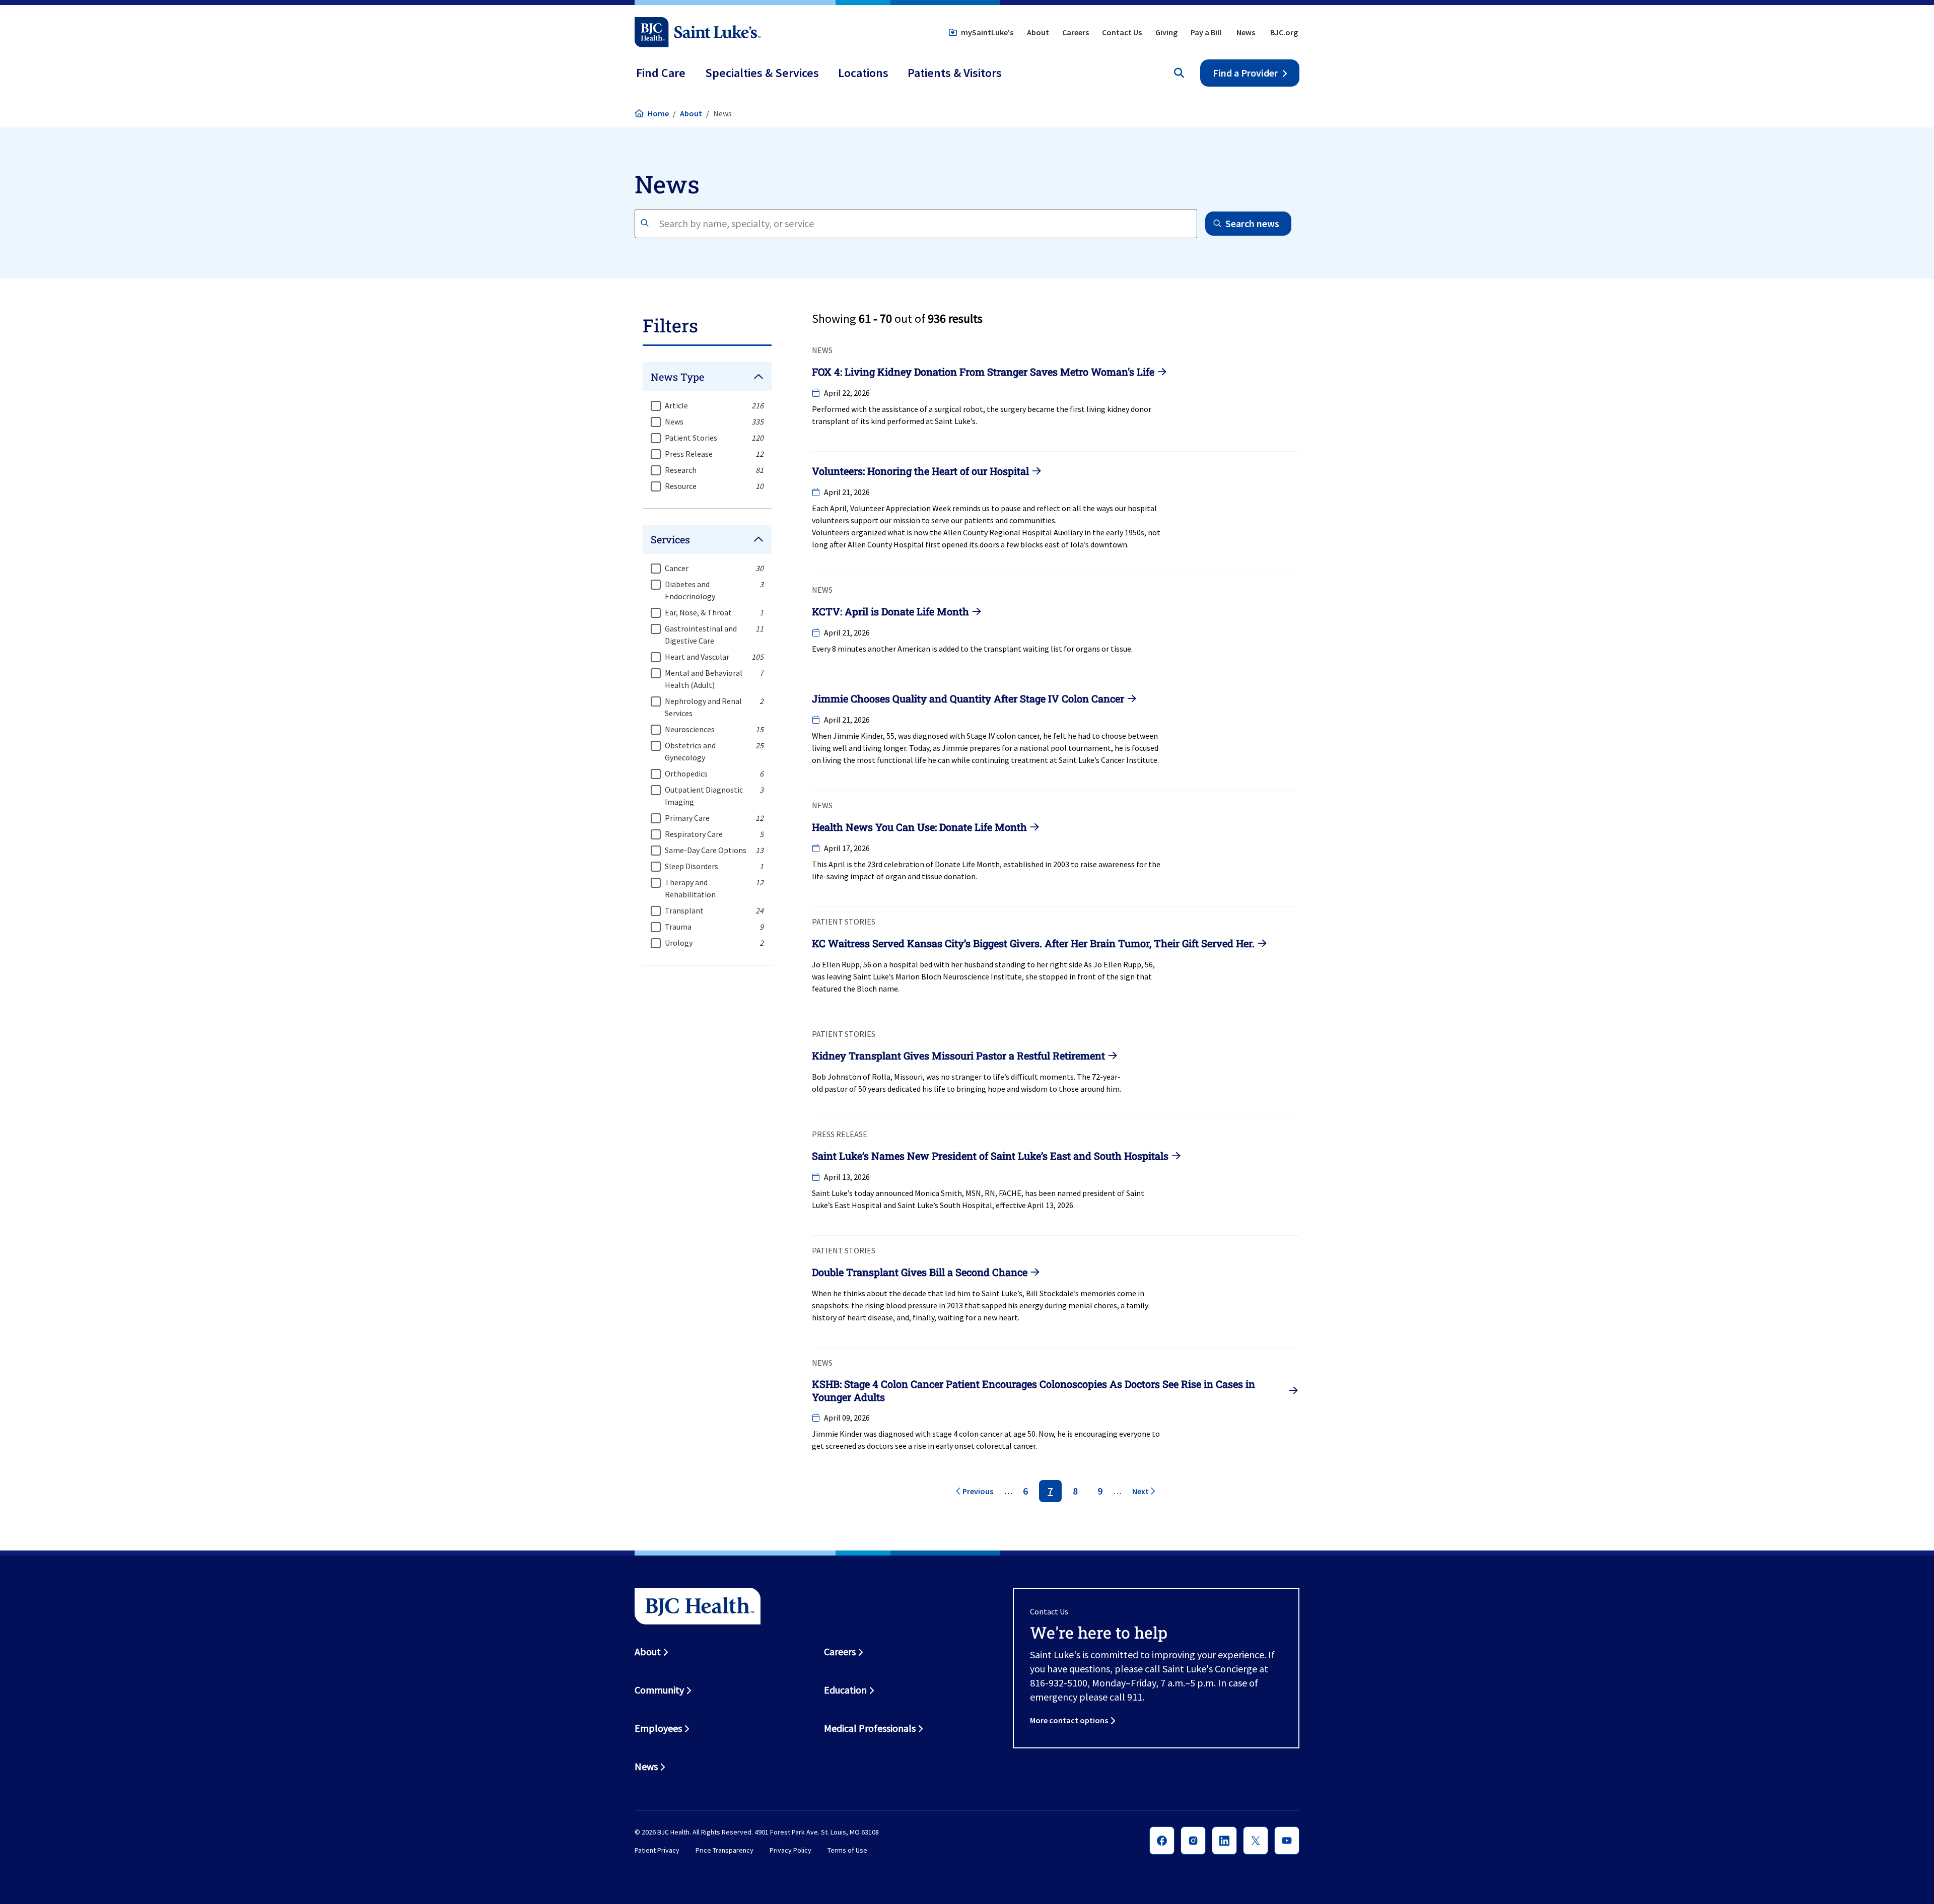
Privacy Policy (790, 1850)
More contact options (1069, 1720)
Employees (658, 1728)
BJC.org (1284, 32)
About (1038, 32)
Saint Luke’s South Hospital (945, 1205)
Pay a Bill (1206, 32)
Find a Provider (1245, 73)
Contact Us (1122, 32)
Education (845, 1690)
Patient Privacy (657, 1850)
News (1246, 32)
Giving (1166, 32)
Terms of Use (847, 1850)
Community (659, 1690)
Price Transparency (724, 1850)
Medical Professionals (870, 1728)
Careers (1076, 32)
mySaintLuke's (987, 32)
